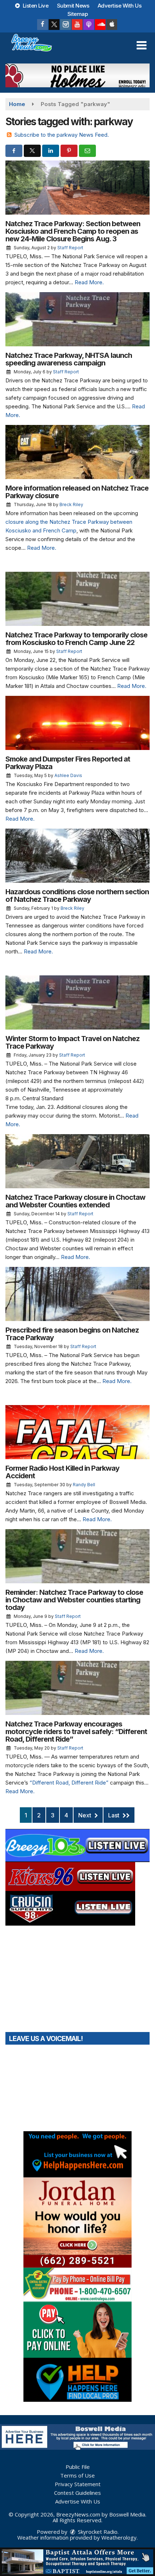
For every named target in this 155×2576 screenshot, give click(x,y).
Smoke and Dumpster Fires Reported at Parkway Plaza (68, 763)
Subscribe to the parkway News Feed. (62, 135)
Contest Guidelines (77, 2493)
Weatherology (119, 2537)
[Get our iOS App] (112, 25)
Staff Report (70, 248)
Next (85, 1815)
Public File (78, 2467)
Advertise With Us (120, 6)
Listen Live (35, 6)
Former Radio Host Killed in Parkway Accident (62, 1472)
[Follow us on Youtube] (77, 25)
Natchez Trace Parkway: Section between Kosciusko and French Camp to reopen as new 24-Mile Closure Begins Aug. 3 (73, 231)
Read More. (89, 282)
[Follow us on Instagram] (66, 25)
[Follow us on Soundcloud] (100, 25)
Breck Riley (71, 504)
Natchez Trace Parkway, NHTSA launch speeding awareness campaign (69, 359)
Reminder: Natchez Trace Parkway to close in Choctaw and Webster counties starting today (74, 1600)
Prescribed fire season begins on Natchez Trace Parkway (72, 1334)
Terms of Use (77, 2475)
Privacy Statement (78, 2484)
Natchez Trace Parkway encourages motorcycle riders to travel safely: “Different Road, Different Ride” (76, 1732)
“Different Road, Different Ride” (69, 1783)
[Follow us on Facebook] (43, 25)
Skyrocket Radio (97, 2532)
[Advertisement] (77, 75)
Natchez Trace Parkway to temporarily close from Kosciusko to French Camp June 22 (76, 639)
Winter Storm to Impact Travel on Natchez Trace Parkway (72, 1042)
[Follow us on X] (54, 25)
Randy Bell (84, 1485)
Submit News (73, 6)
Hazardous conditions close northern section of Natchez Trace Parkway (77, 896)
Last (114, 1815)
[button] (141, 45)
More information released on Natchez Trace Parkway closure (77, 492)
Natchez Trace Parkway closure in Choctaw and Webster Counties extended (75, 1201)
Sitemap (78, 14)
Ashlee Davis (68, 775)
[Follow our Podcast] (89, 25)
